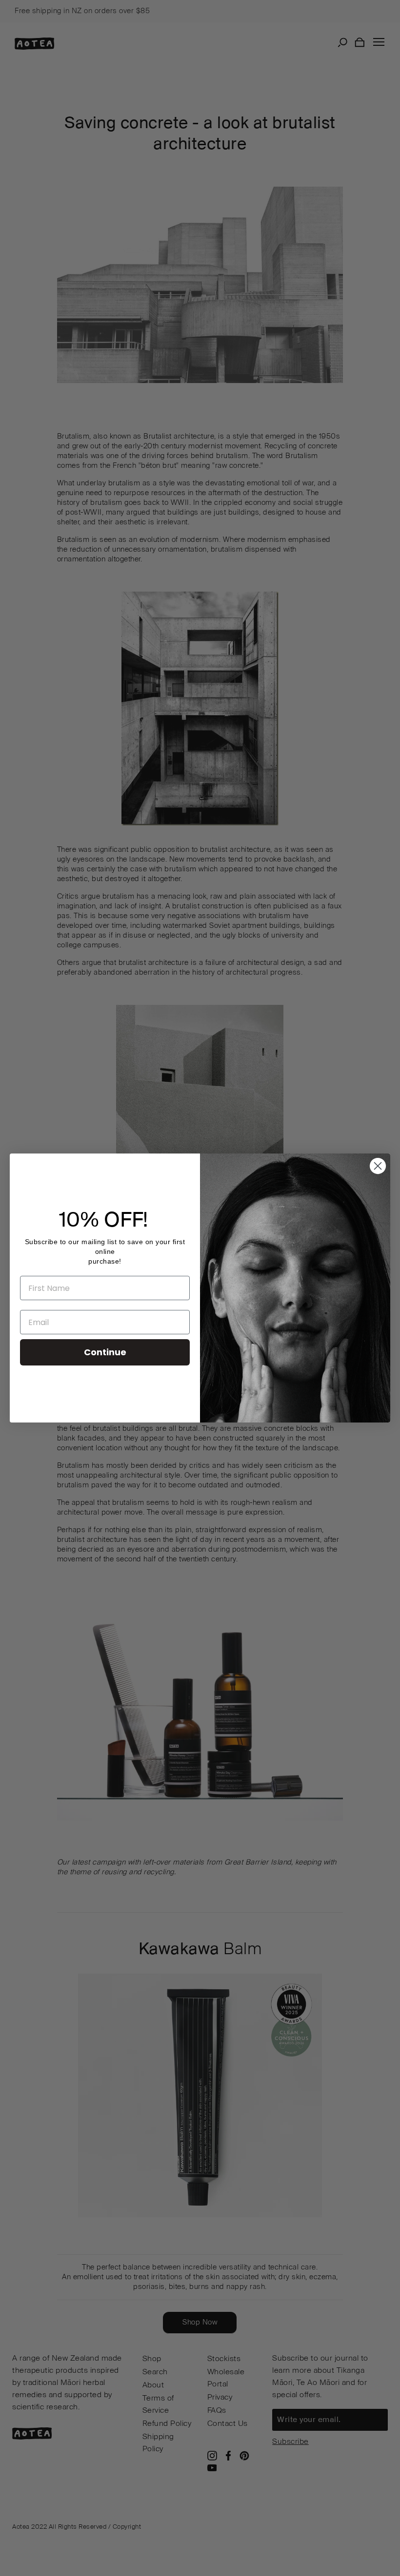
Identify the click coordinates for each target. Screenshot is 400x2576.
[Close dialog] (378, 1166)
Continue (105, 1352)
